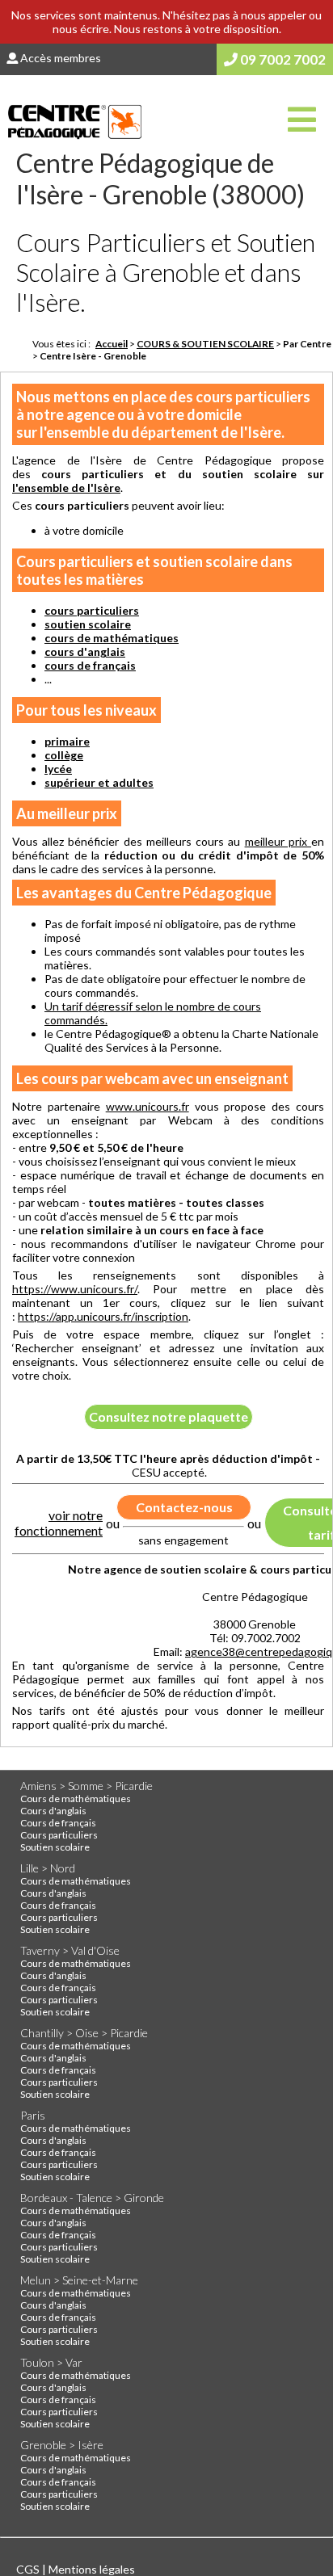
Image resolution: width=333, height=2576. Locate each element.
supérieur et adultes (99, 782)
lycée (58, 769)
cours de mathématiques (112, 638)
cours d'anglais (85, 651)
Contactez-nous (184, 1507)
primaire (67, 741)
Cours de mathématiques (76, 1799)
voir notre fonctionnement (59, 1523)
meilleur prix (278, 841)
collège (64, 755)
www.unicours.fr (148, 1106)
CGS (29, 2569)
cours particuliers (92, 610)
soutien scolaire (88, 624)
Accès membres (59, 58)
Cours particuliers (59, 1835)
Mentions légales (92, 2569)
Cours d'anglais (53, 1811)
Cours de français (58, 1823)
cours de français (90, 665)
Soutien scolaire (55, 1847)
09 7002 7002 (282, 59)
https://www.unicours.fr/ (75, 1289)
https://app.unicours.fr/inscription (103, 1316)
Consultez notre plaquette (169, 1416)
